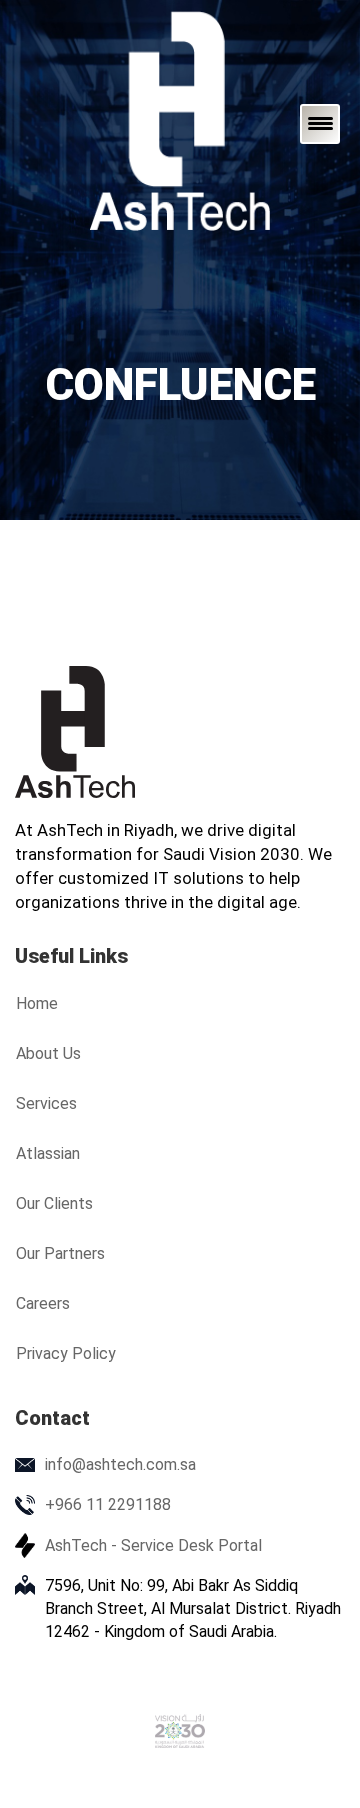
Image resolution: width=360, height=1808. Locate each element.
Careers (43, 1303)
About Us (48, 1053)
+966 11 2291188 (108, 1504)
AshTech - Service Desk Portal (153, 1545)
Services (46, 1103)
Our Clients (54, 1203)
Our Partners (60, 1253)
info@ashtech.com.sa (120, 1464)
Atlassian (48, 1153)
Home (37, 1003)
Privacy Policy (66, 1353)
